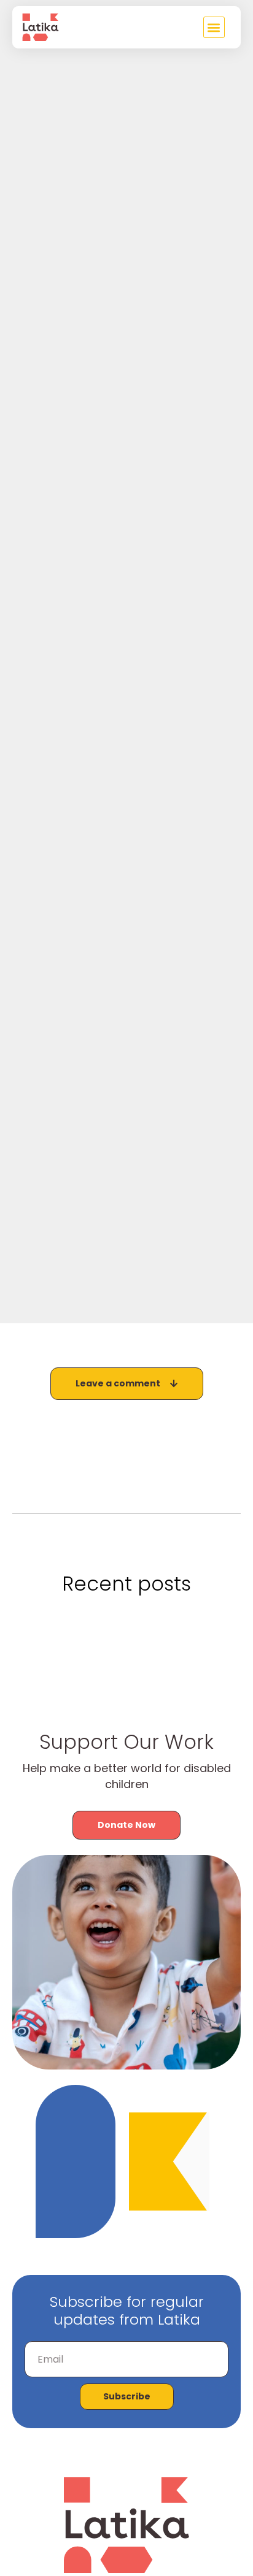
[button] (214, 27)
